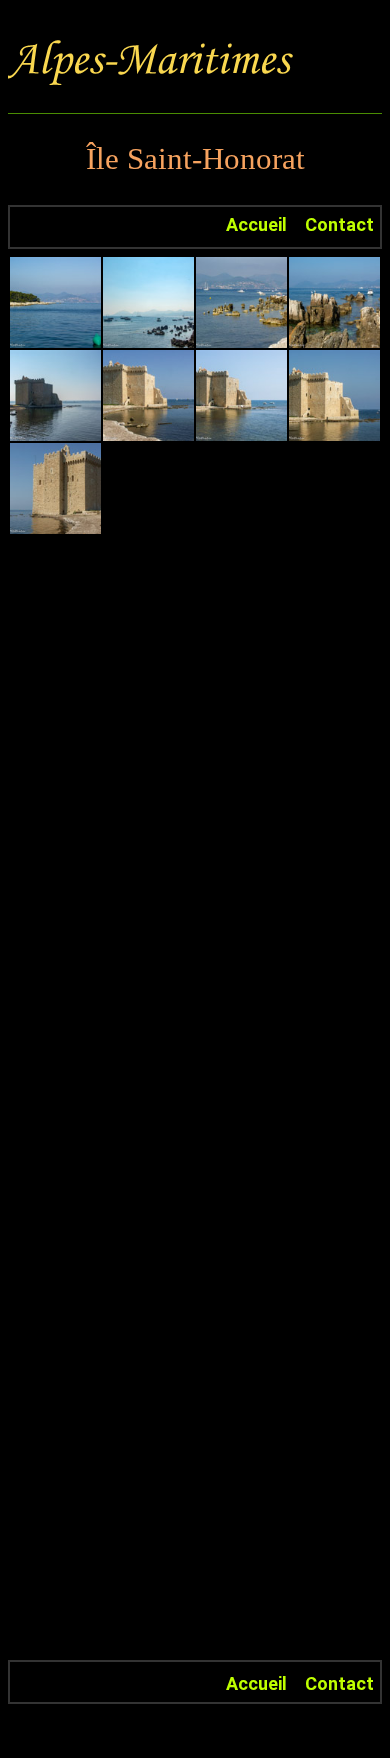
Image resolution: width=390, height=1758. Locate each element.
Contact (339, 224)
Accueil (256, 224)
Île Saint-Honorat (195, 159)
